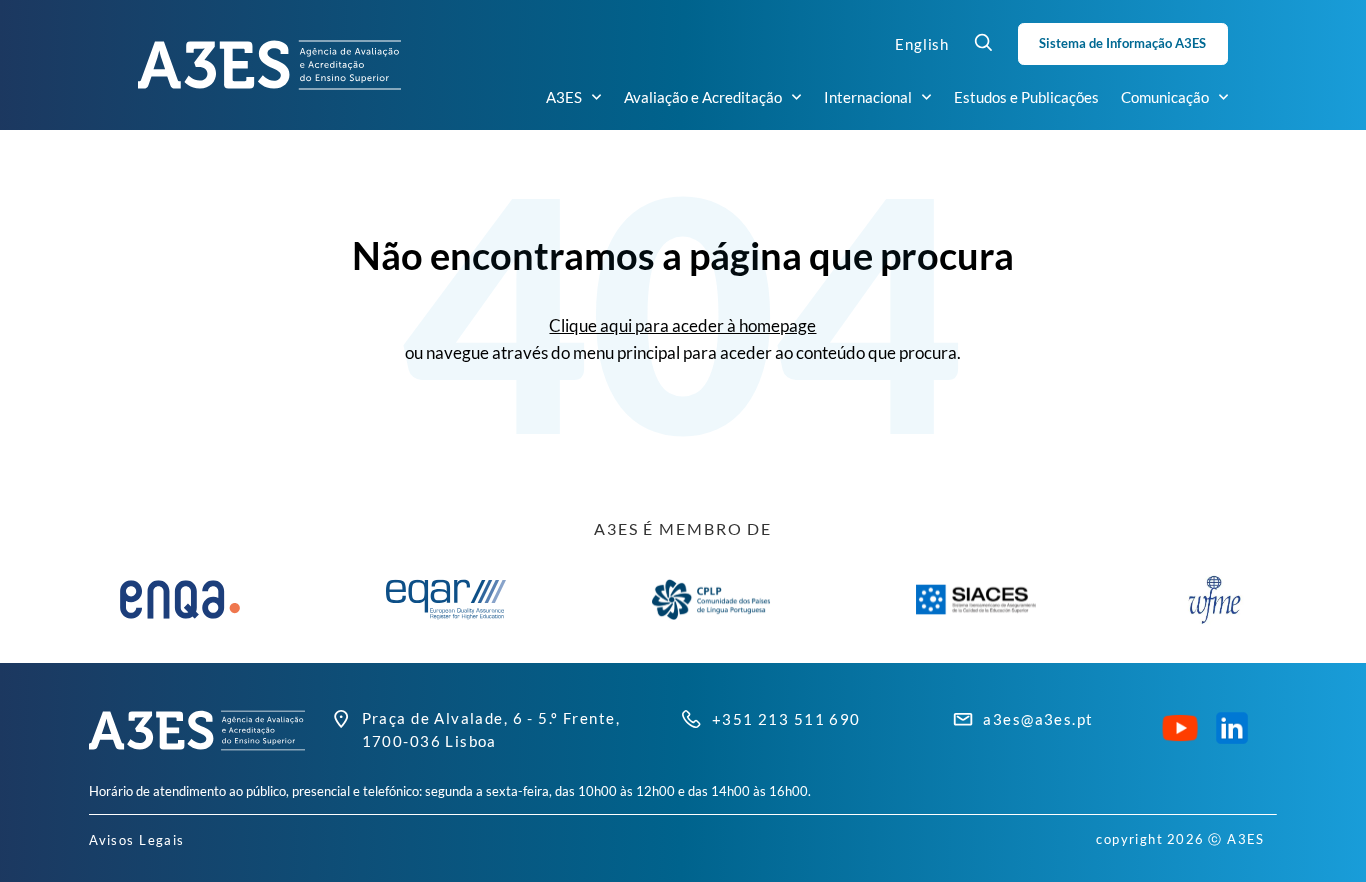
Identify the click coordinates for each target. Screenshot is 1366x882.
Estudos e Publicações (1026, 97)
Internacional (868, 97)
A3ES (564, 97)
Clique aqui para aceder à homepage (682, 325)
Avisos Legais (137, 840)
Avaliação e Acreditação (703, 97)
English (922, 44)
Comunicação (1165, 97)
